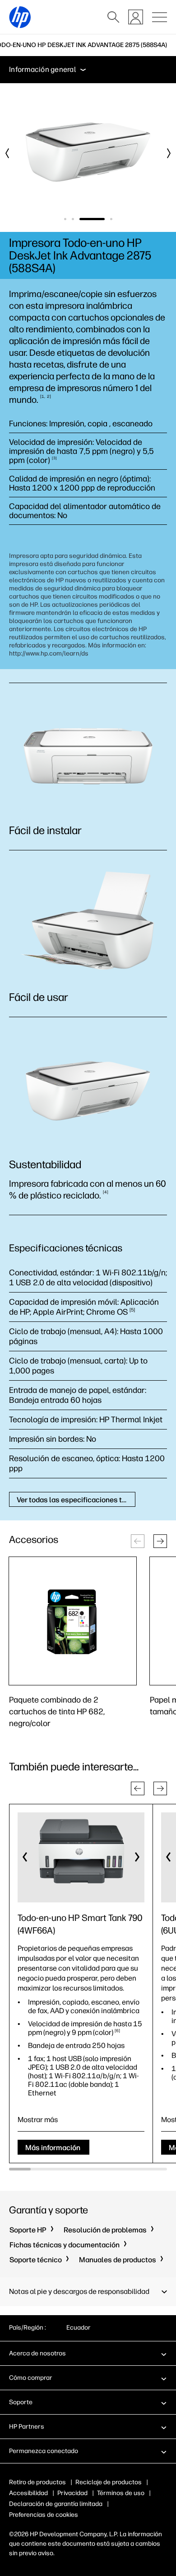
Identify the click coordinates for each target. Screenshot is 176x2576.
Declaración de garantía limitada (56, 2504)
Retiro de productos (37, 2482)
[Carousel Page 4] (111, 219)
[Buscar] (113, 17)
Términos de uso (121, 2493)
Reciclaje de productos (109, 2482)
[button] (160, 1541)
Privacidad (72, 2493)
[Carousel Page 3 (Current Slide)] (92, 219)
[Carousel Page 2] (73, 219)
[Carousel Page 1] (65, 219)
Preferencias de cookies (44, 2515)
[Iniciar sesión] (136, 17)
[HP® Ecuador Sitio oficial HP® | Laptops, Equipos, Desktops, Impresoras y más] (20, 17)
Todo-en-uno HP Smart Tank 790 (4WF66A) (80, 1924)
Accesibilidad (28, 2493)
